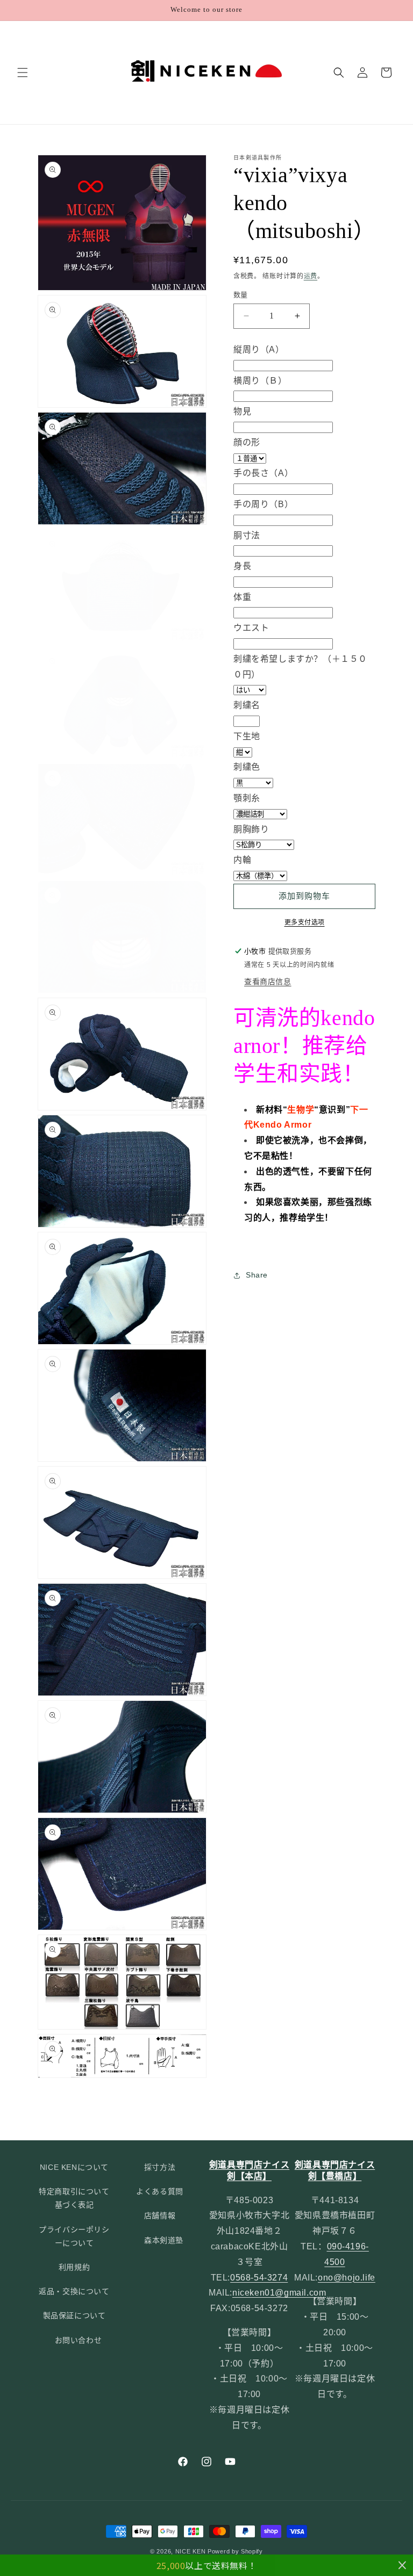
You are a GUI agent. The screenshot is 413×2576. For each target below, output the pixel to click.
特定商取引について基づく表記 (74, 2198)
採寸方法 (160, 2167)
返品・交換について (74, 2291)
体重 (242, 597)
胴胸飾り (251, 829)
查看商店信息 (268, 982)
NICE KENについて (74, 2167)
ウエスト (251, 628)
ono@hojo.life (347, 2278)
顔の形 (247, 442)
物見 (242, 411)
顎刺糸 (247, 798)
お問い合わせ (79, 2340)
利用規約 (74, 2267)
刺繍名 (247, 705)
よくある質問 (160, 2191)
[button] (23, 73)
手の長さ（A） (263, 473)
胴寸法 (247, 535)
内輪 (242, 860)
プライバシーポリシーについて (74, 2236)
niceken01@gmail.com (279, 2293)
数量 (241, 295)
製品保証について (74, 2315)
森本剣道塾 (164, 2240)
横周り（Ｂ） (260, 381)
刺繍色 (247, 767)
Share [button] (257, 1275)
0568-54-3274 (259, 2278)
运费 (311, 276)
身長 (242, 566)
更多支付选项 (305, 922)
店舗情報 (160, 2216)
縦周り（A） (259, 349)
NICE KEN (191, 2551)
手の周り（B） (263, 504)
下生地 (247, 736)
